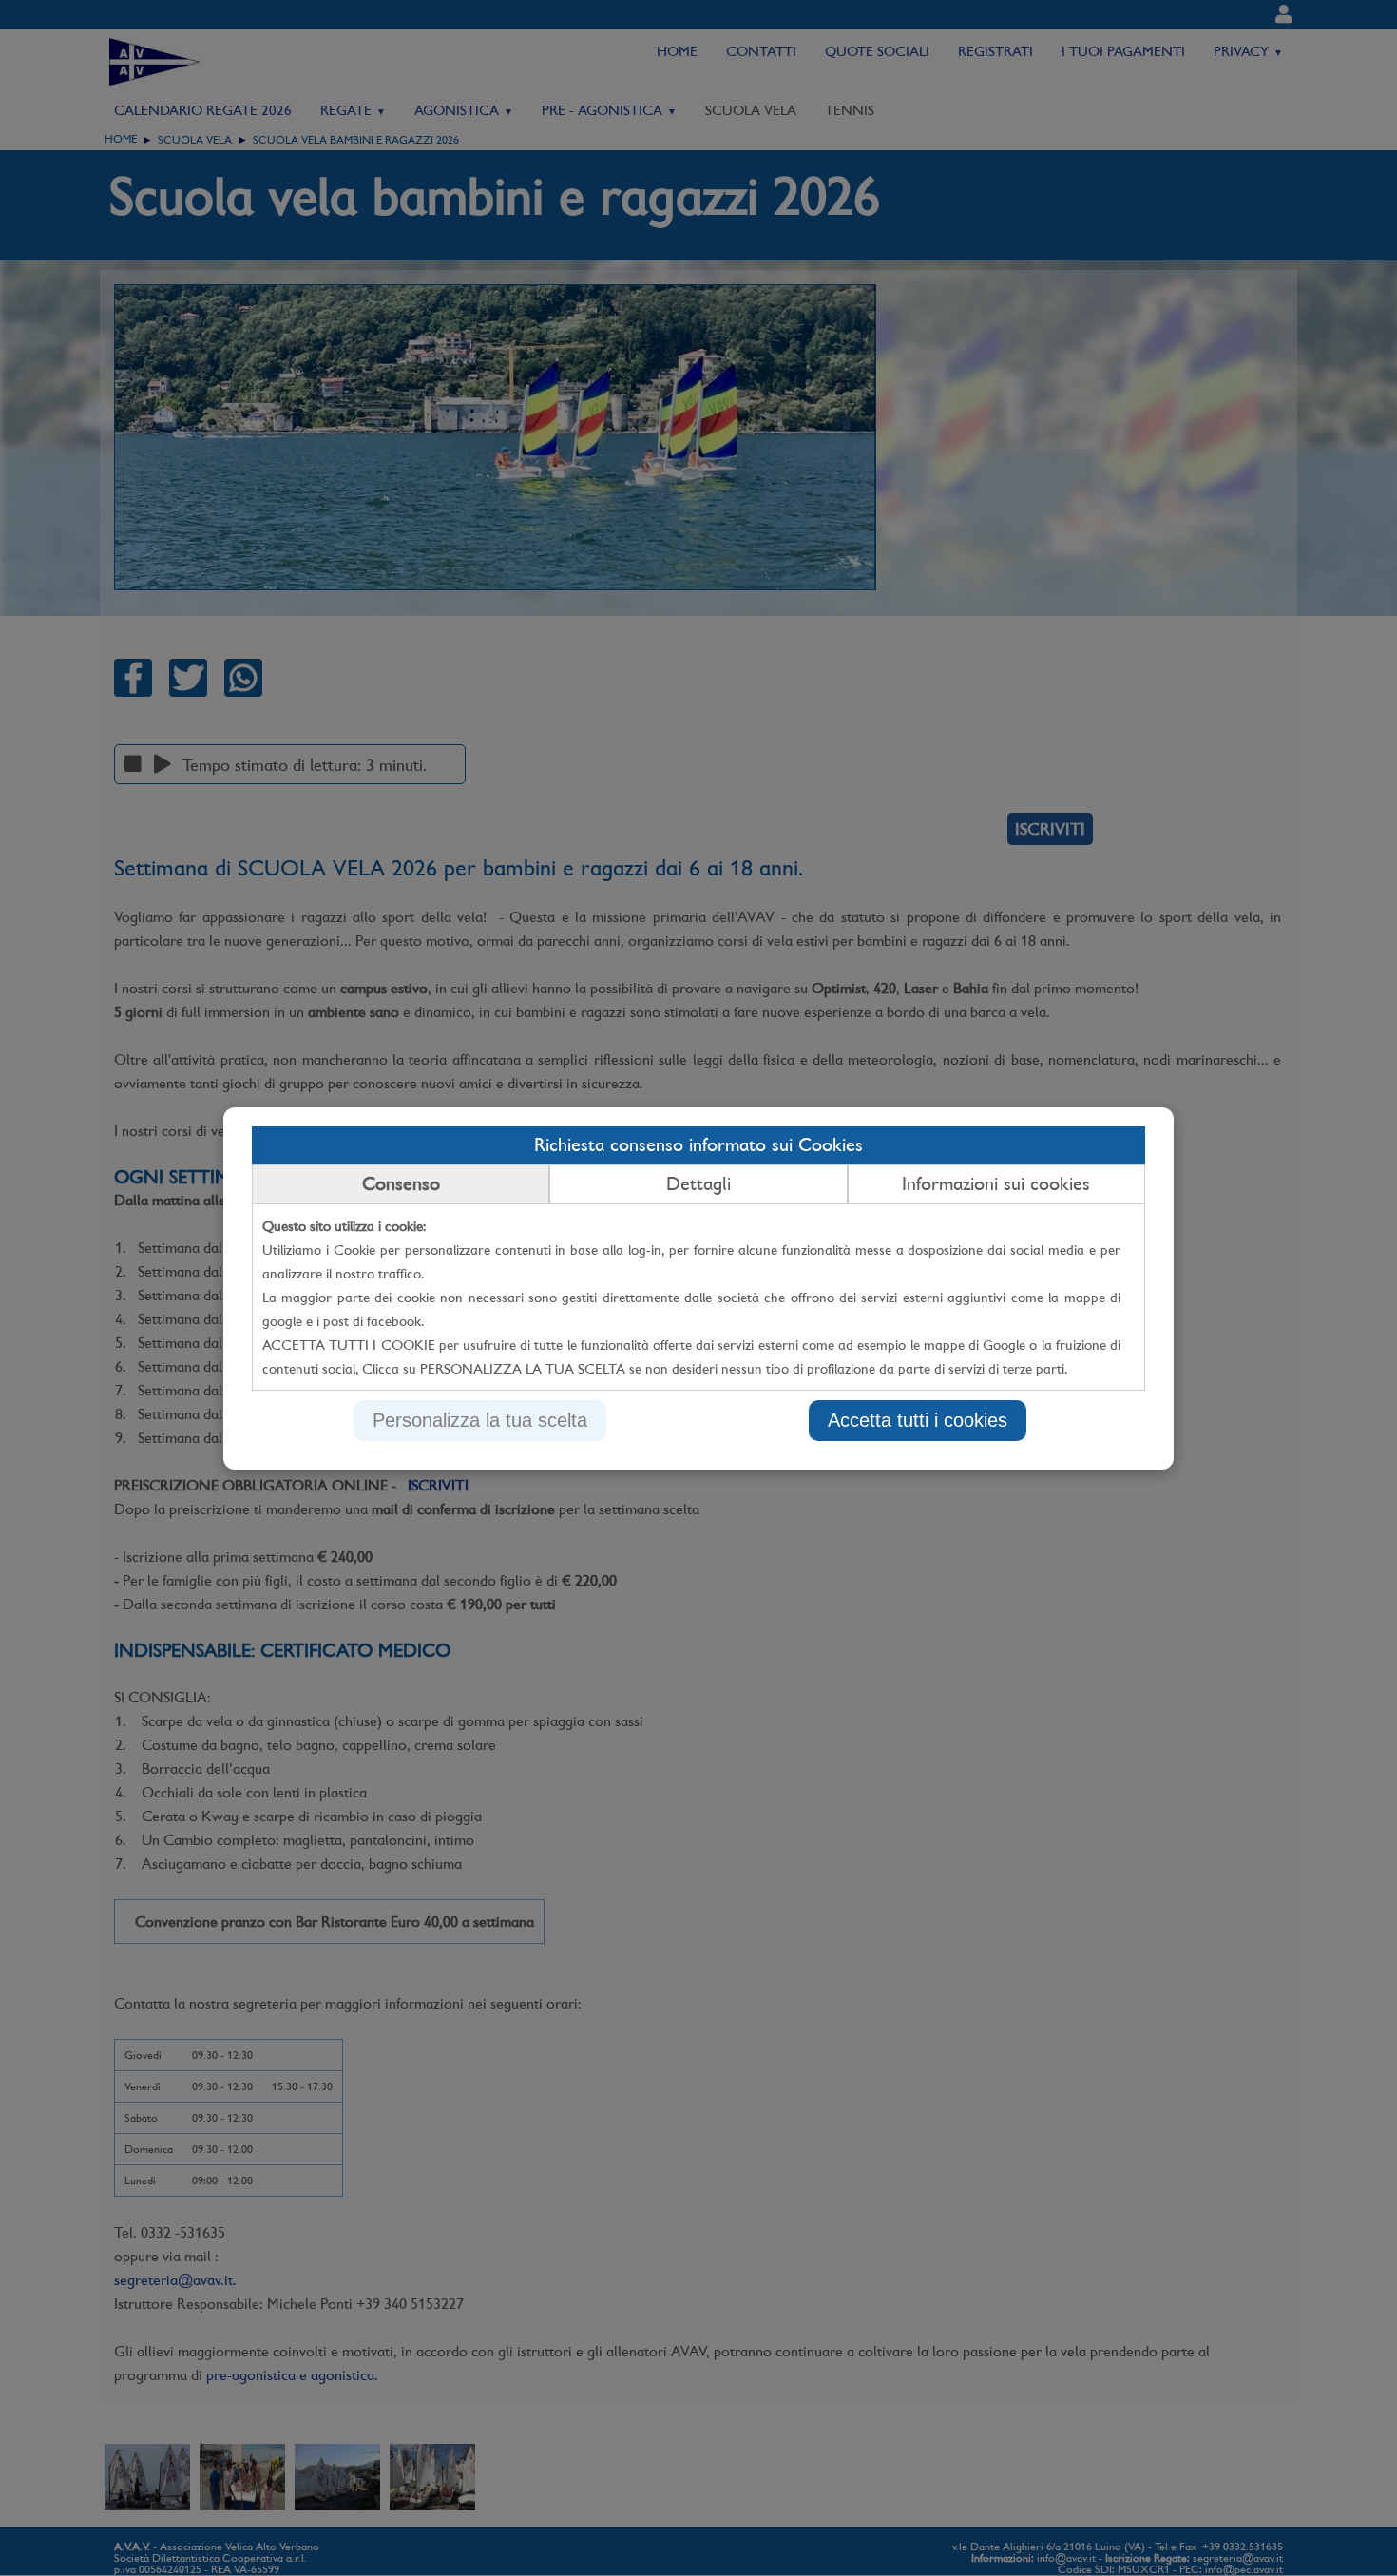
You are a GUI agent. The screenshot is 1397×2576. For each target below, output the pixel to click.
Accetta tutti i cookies (918, 1420)
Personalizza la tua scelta (480, 1420)
